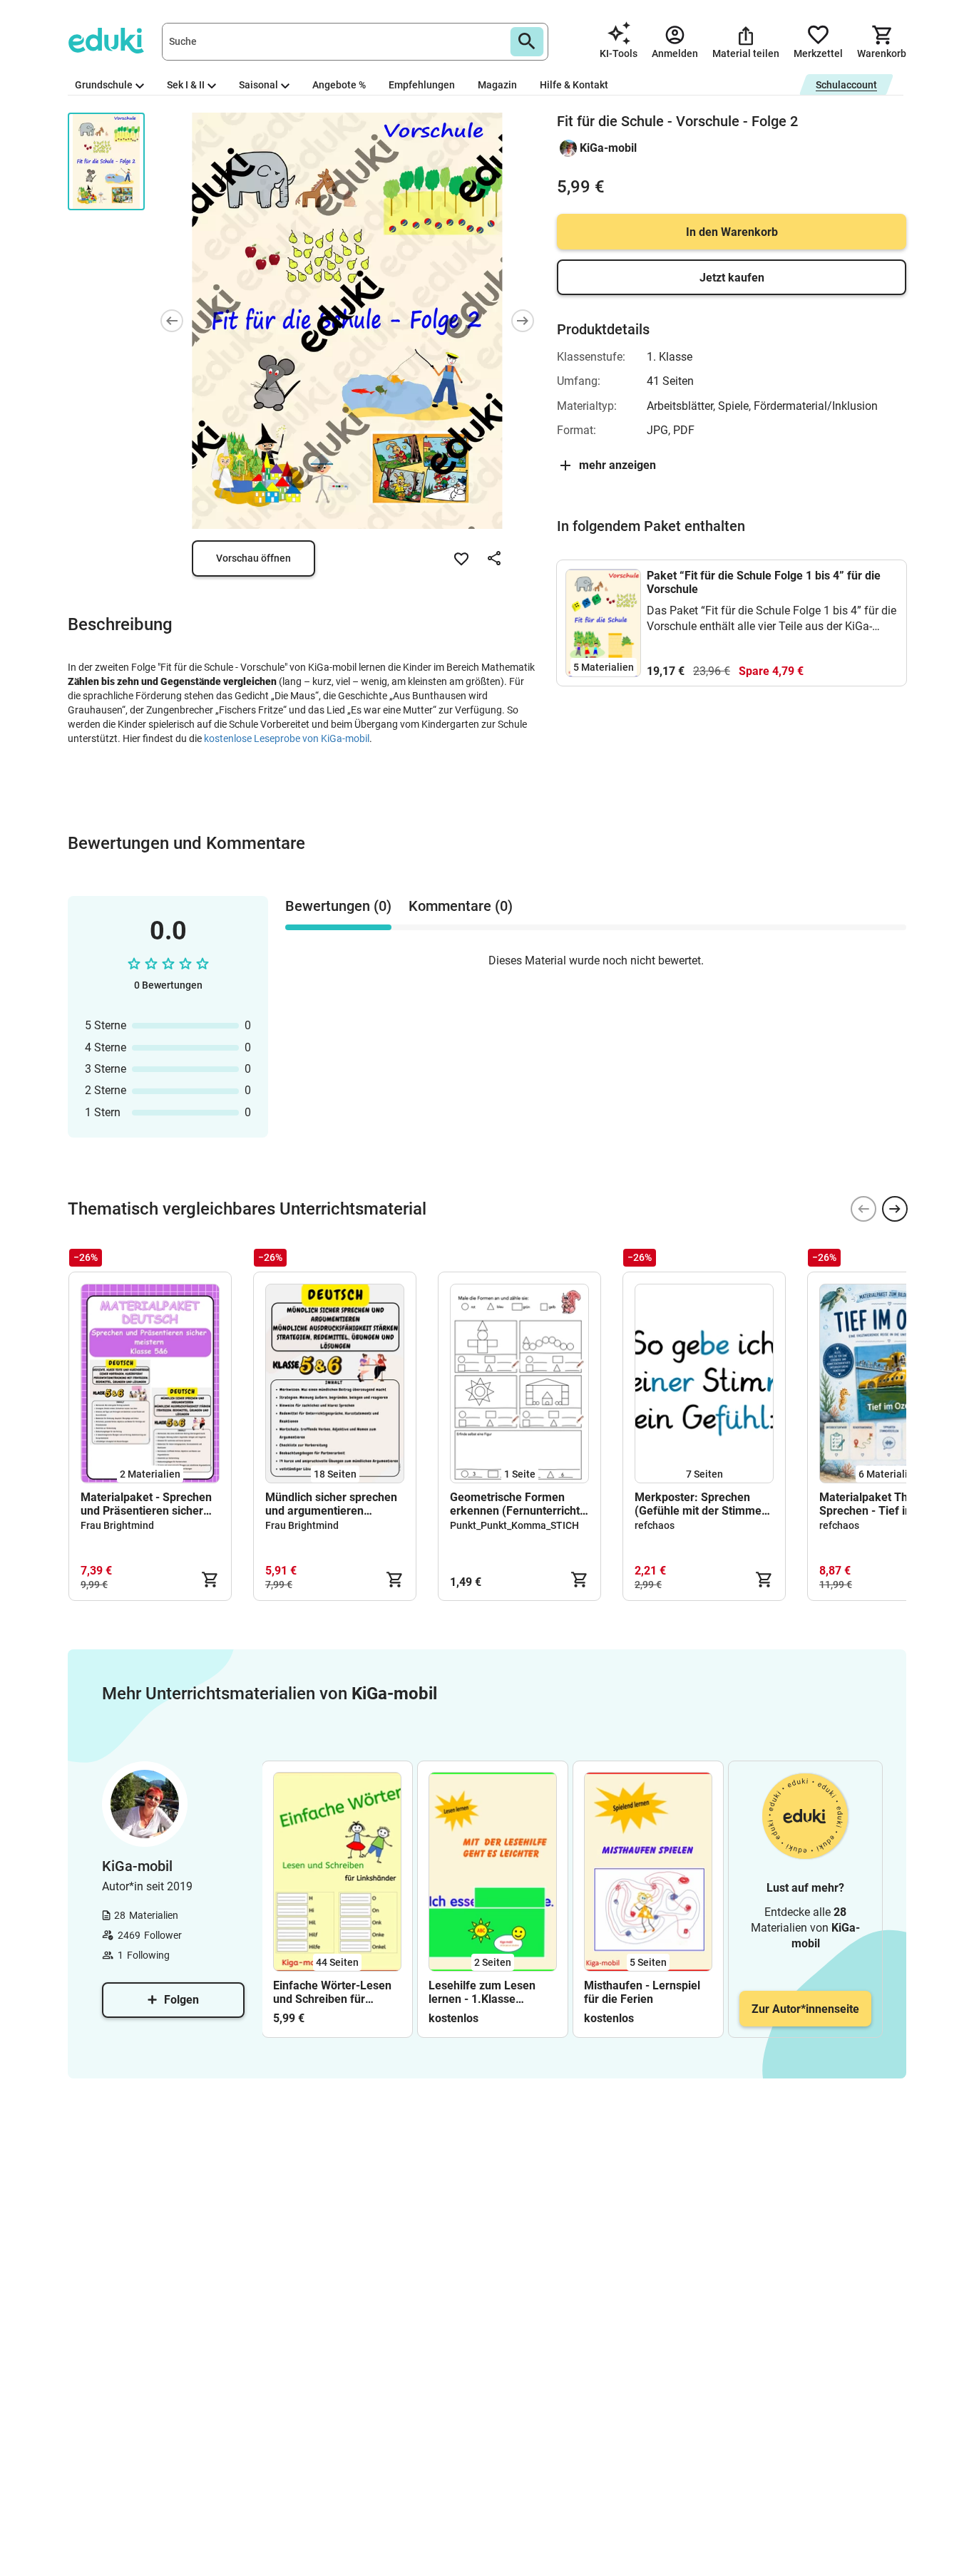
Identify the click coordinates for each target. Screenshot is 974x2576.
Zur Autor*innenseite (805, 2009)
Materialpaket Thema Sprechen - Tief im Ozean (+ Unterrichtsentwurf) (885, 1504)
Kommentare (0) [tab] (461, 906)
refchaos (655, 1525)
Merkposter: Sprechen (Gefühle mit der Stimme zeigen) (698, 1504)
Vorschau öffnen (253, 558)
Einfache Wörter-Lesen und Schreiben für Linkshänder (332, 1992)
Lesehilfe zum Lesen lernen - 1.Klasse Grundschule (482, 1992)
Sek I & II (186, 85)
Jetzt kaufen (732, 278)
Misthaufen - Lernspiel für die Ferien (642, 1992)
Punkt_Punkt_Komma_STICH (514, 1525)
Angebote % (339, 85)
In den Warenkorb (732, 232)
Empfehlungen (422, 85)
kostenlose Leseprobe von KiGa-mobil (287, 738)
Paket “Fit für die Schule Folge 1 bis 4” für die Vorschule (764, 582)
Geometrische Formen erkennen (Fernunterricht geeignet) (515, 1504)
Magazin (497, 85)
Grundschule (104, 85)
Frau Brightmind (117, 1525)
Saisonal (258, 85)
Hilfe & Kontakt (574, 85)
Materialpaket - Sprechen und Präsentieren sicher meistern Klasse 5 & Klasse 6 (146, 1504)
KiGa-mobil (608, 148)
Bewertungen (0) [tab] (338, 906)
